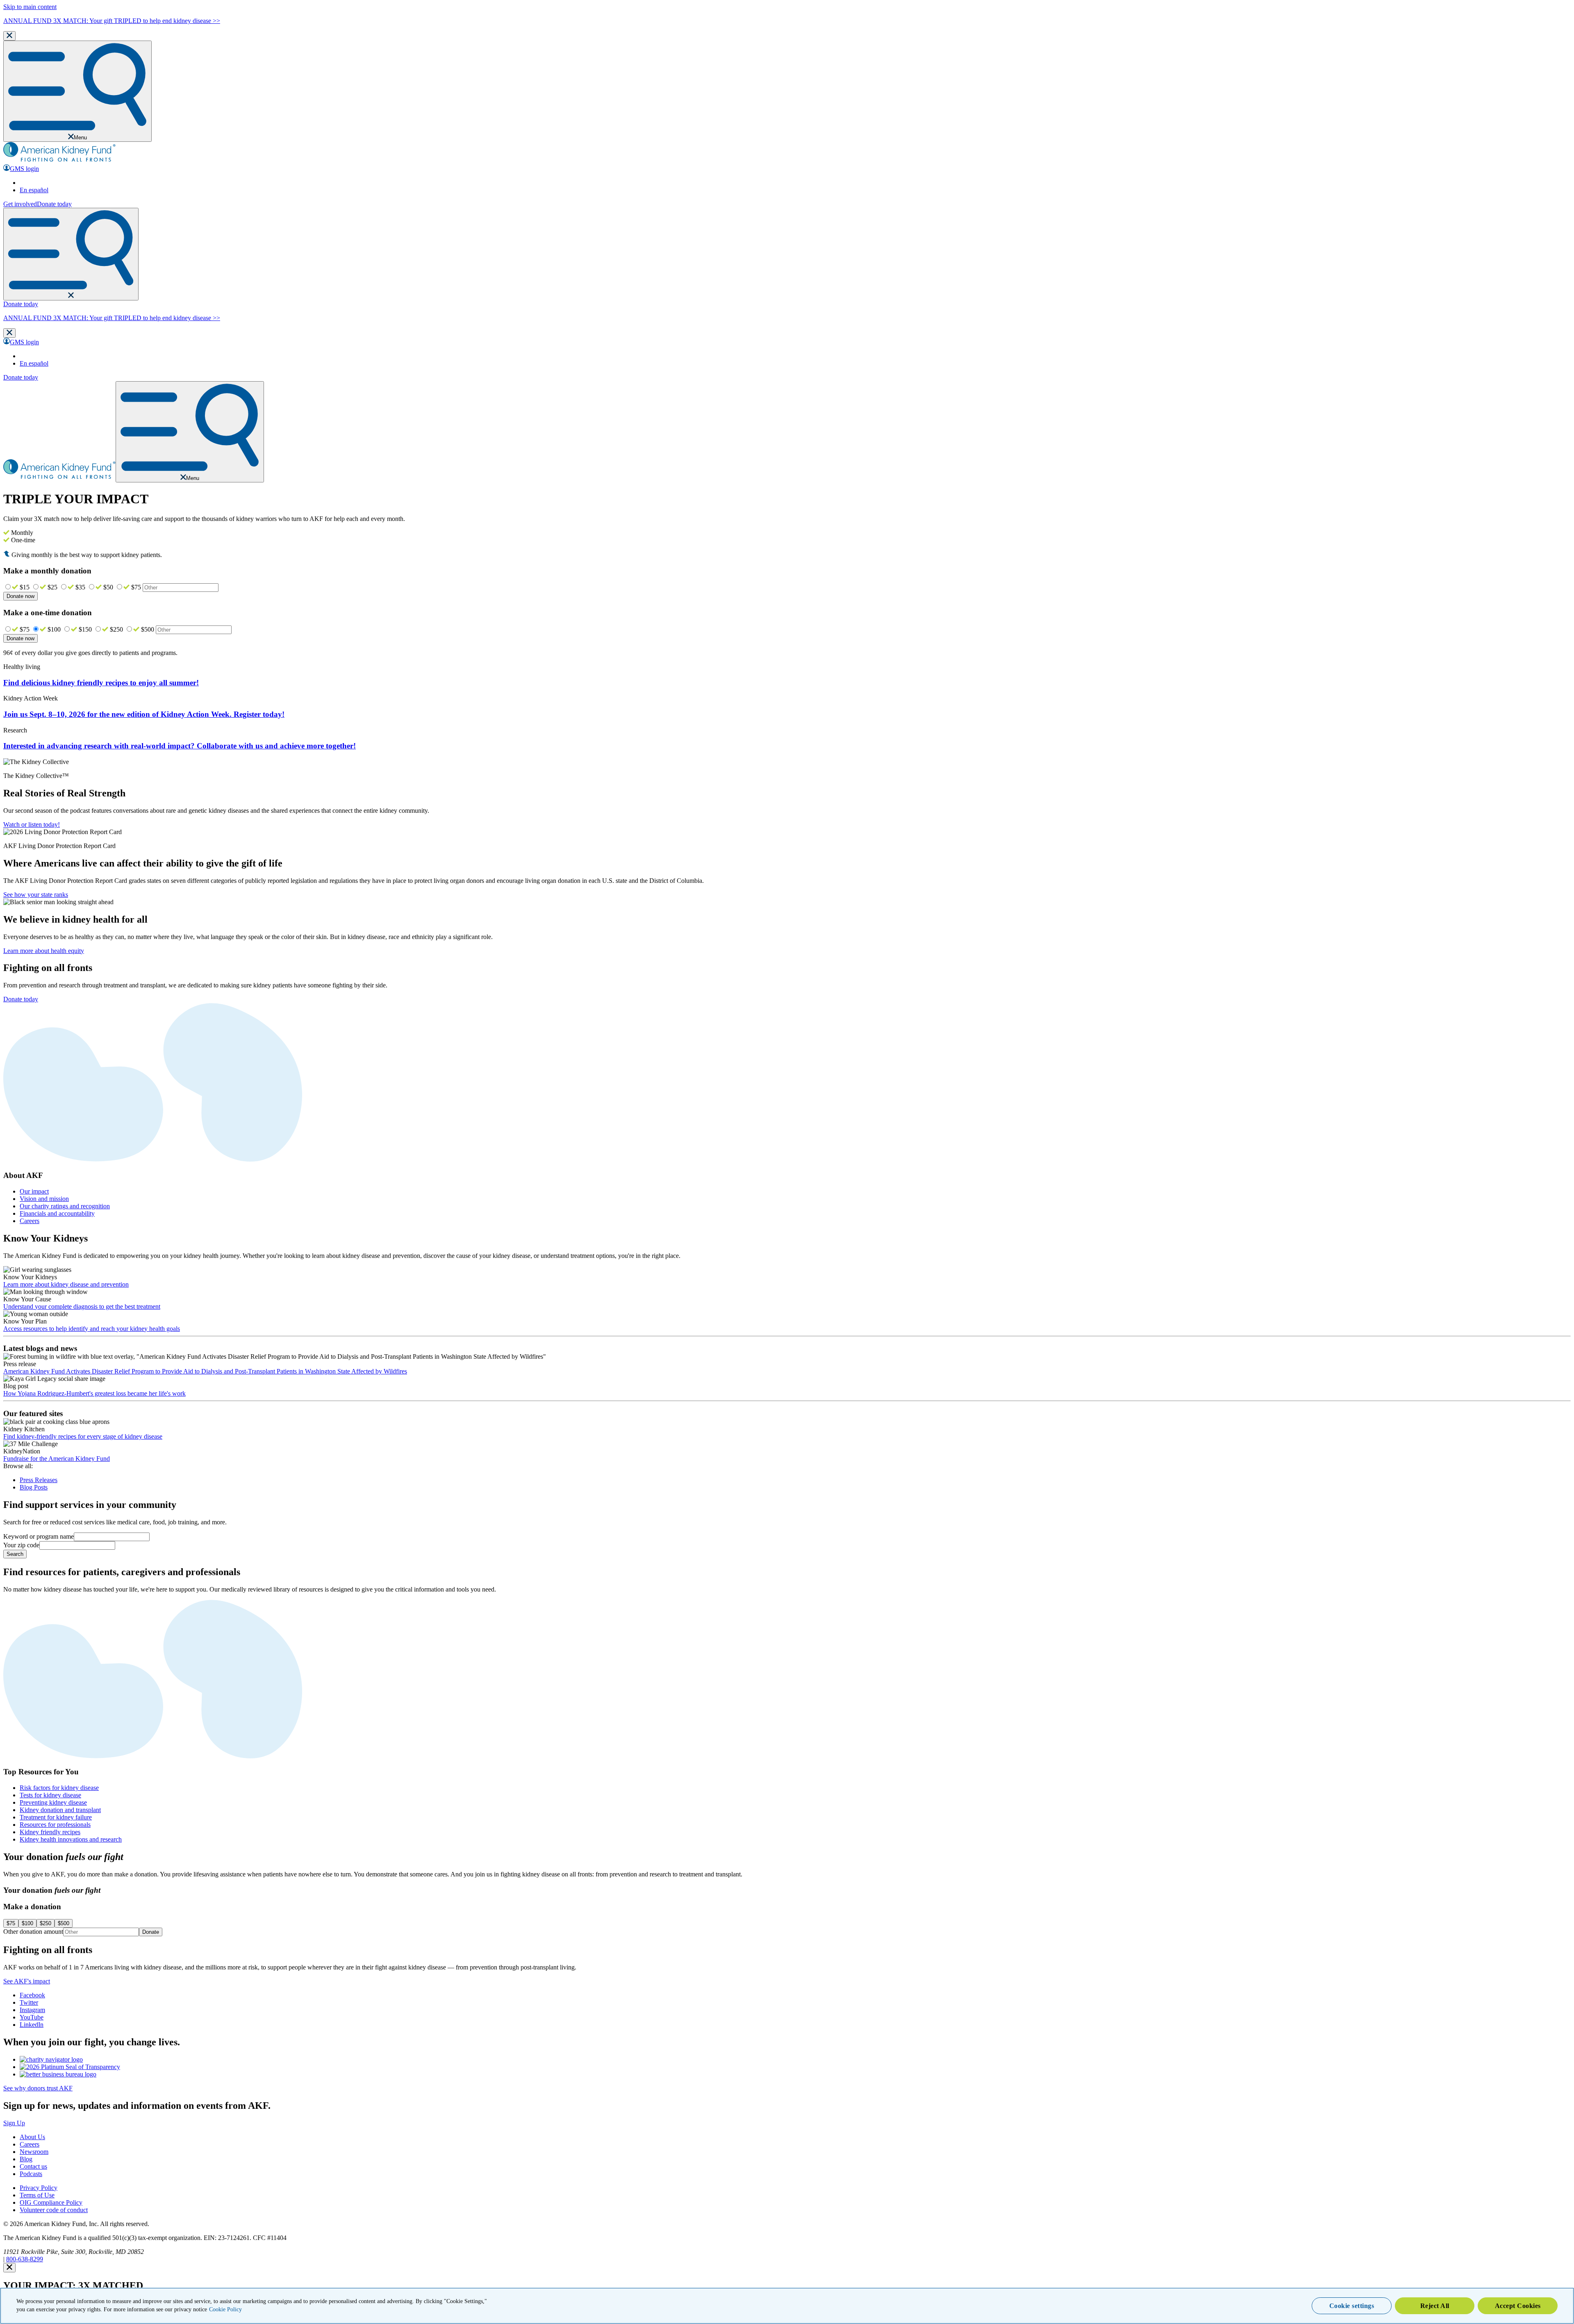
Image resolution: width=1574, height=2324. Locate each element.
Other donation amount (33, 1932)
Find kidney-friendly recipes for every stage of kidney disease (83, 1436)
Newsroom (34, 2152)
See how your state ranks (36, 895)
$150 (85, 629)
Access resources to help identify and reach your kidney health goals (92, 1329)
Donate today (54, 204)
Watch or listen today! (32, 824)
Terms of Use (37, 2195)
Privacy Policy (39, 2188)
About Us (32, 2137)
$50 (108, 587)
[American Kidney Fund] (59, 160)
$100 (54, 629)
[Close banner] (9, 36)
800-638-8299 (25, 2259)
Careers (30, 2144)
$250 (116, 629)
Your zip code (21, 1545)
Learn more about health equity (44, 951)
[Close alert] (9, 2268)
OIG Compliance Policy (51, 2202)
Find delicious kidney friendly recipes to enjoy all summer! (101, 683)
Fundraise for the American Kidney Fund (57, 1459)
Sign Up (14, 2123)
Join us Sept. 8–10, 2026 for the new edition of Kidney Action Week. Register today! (144, 714)
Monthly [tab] (21, 533)
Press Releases (39, 1480)
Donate (151, 1932)
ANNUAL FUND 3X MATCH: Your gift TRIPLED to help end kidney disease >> (112, 21)
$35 (80, 587)
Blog (26, 2159)
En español (34, 190)
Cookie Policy (225, 2309)
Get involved (20, 204)
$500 (148, 629)
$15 (25, 587)
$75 (136, 587)
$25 (52, 587)
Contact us (33, 2166)
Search (15, 1554)
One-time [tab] (22, 540)
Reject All (1435, 2306)
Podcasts (31, 2174)
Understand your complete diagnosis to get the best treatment (82, 1306)
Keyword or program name (39, 1536)
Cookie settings (1352, 2306)
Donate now (20, 596)
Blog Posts (34, 1487)
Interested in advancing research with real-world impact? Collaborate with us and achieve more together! (180, 746)
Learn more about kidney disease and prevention (66, 1284)
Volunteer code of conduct (54, 2210)
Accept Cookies (1518, 2306)
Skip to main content (30, 7)
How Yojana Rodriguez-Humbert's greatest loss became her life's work (94, 1393)
